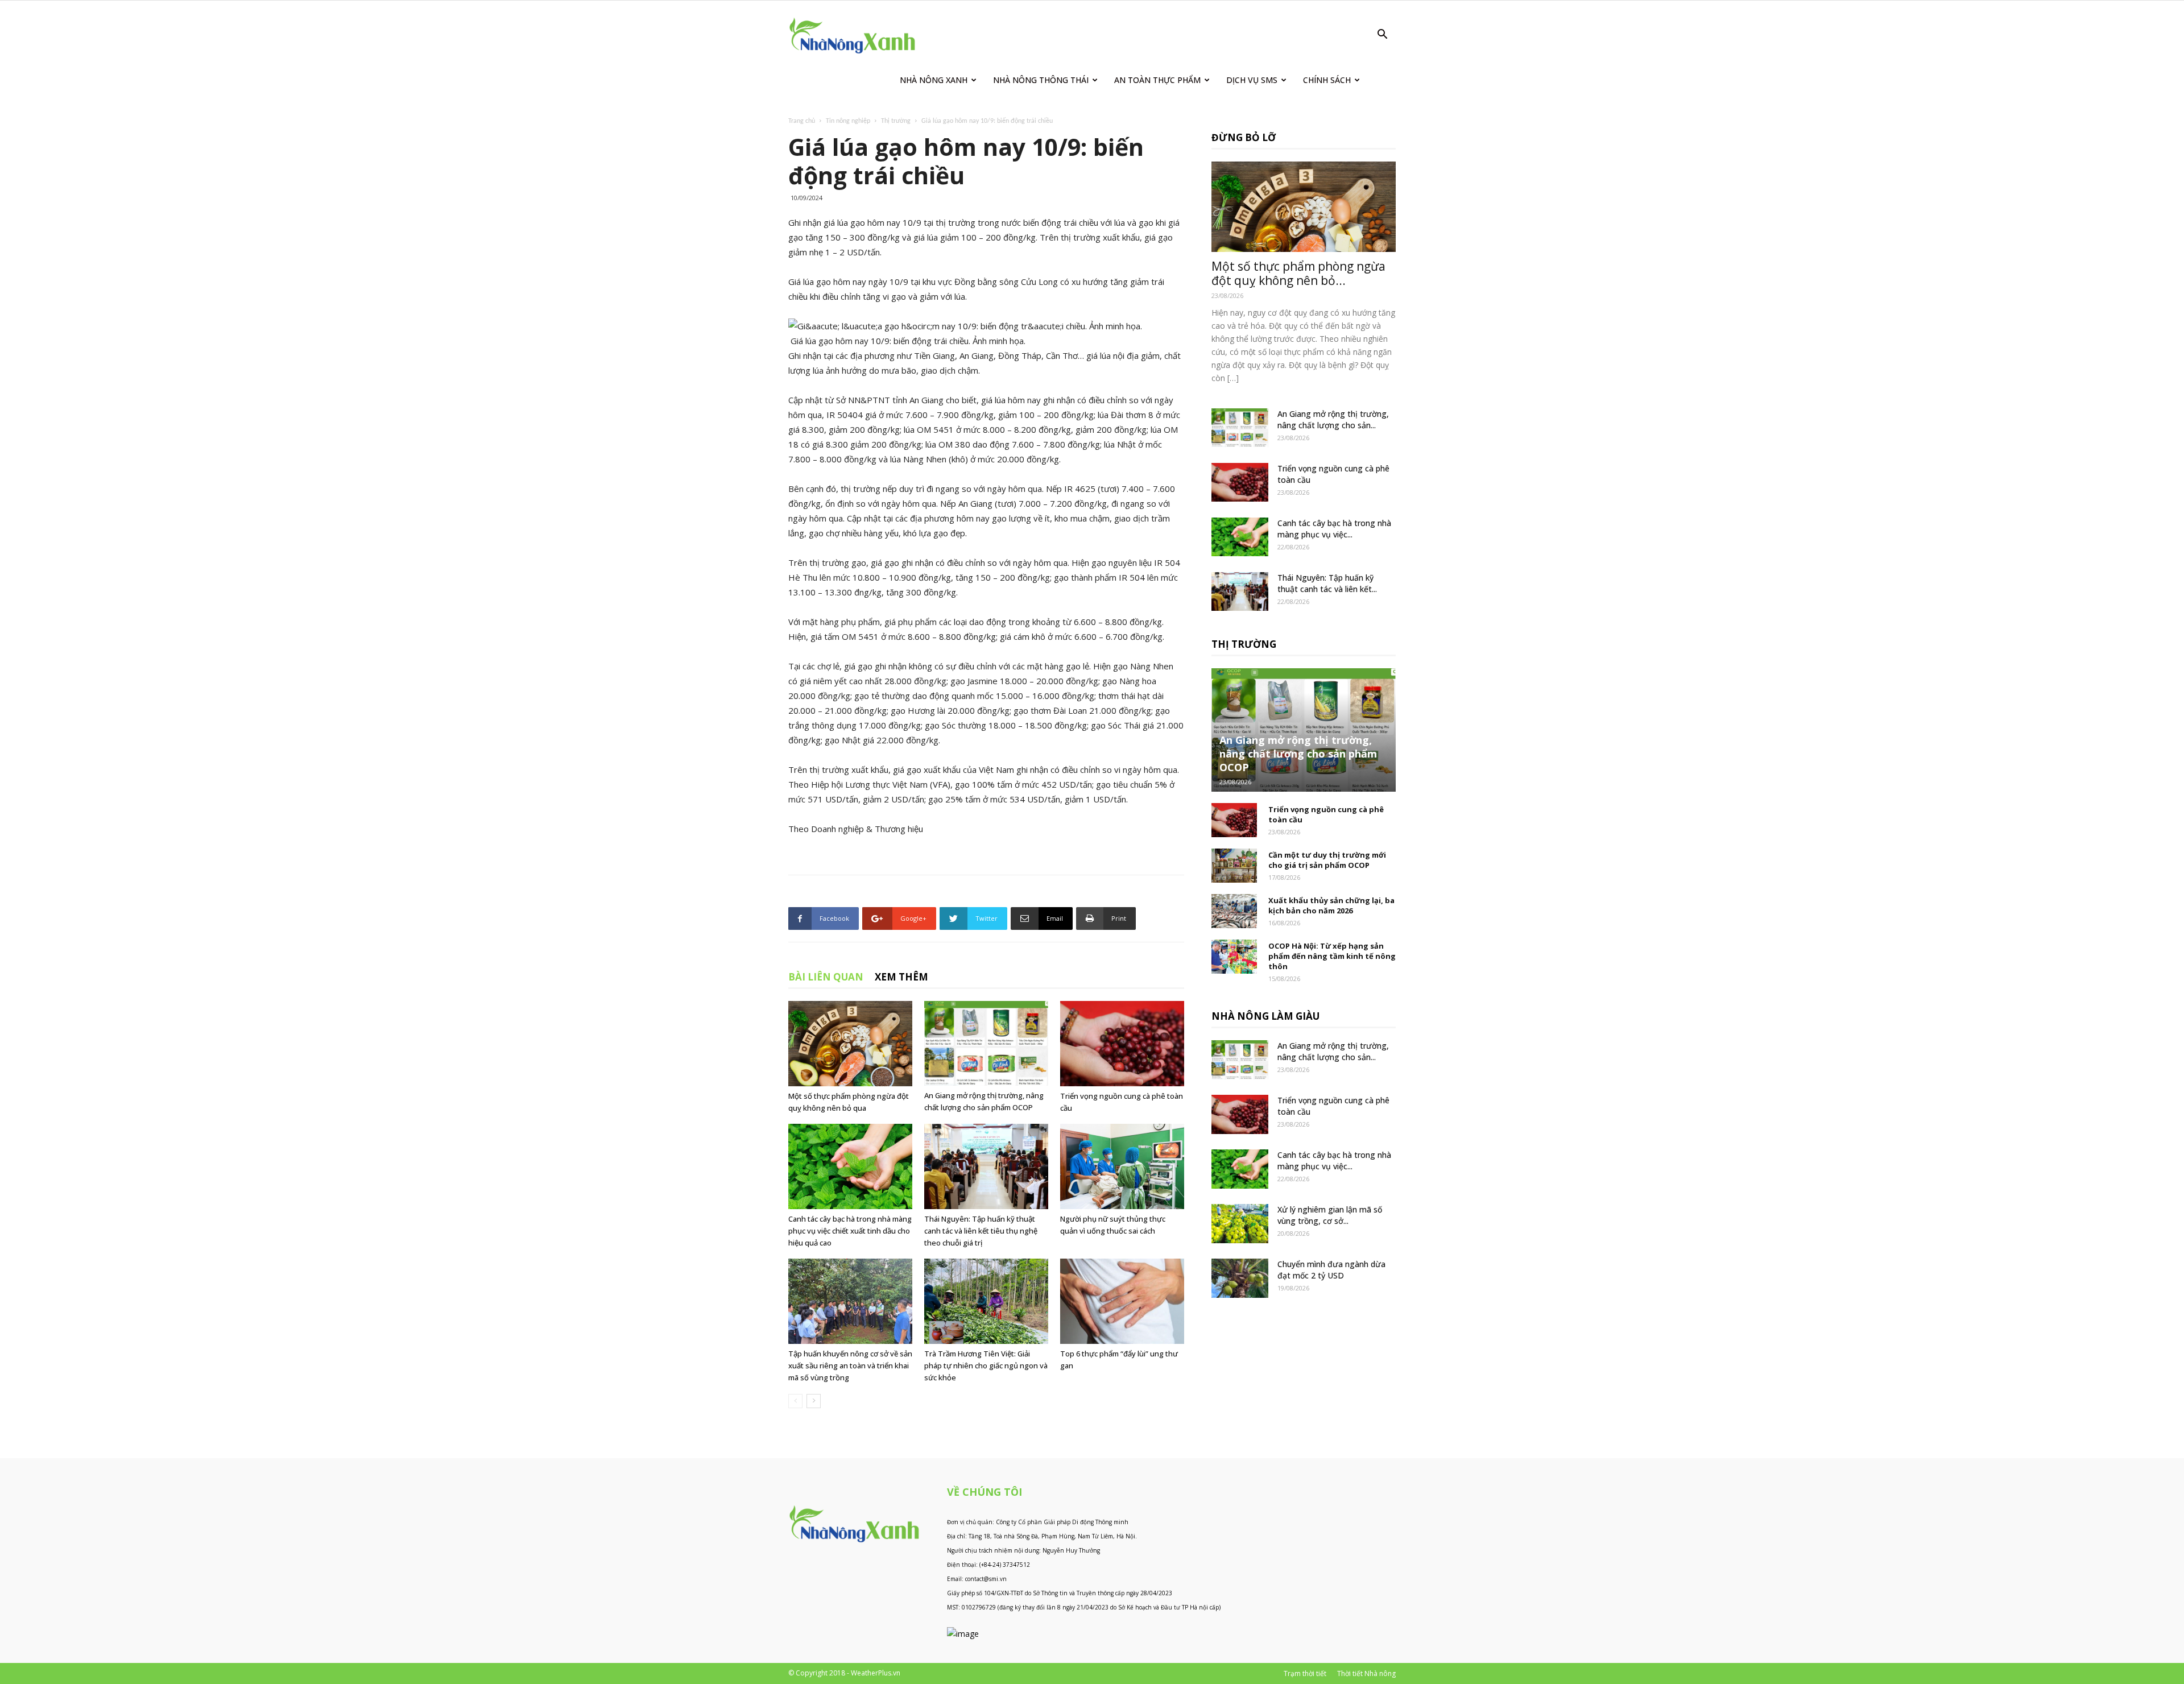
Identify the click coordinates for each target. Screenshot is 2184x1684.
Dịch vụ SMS (1252, 80)
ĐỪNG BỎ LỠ (1244, 137)
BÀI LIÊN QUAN (826, 977)
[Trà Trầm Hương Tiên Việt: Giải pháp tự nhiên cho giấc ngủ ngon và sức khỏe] (986, 1301)
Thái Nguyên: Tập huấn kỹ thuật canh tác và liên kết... (1327, 583)
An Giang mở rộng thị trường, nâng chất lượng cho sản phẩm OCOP (1298, 754)
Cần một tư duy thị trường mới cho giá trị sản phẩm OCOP (1327, 860)
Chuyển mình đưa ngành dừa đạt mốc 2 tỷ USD (1331, 1270)
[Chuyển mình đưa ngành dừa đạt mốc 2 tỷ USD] (1240, 1278)
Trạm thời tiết (1305, 1673)
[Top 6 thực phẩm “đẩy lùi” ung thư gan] (1122, 1301)
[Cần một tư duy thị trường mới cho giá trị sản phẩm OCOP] (1234, 866)
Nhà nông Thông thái (1041, 80)
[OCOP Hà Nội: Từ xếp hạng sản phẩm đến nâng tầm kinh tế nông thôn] (1234, 957)
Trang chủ (802, 121)
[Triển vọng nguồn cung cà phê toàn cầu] (1122, 1044)
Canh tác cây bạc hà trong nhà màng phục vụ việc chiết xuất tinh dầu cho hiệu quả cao (850, 1231)
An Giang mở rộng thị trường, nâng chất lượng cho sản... (1333, 419)
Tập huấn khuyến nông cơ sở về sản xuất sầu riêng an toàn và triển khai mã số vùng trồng (850, 1366)
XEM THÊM (901, 977)
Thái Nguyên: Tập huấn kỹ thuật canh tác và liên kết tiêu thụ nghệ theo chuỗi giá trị (981, 1231)
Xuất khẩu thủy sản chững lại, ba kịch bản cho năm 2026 (1331, 905)
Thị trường (896, 121)
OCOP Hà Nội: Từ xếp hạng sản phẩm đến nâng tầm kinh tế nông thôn (1332, 956)
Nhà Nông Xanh (934, 80)
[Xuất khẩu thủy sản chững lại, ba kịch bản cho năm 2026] (1234, 911)
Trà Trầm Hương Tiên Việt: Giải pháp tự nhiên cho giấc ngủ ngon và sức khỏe (986, 1366)
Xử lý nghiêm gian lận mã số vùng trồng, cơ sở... (1330, 1215)
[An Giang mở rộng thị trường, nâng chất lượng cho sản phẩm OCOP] (986, 1043)
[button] (1382, 36)
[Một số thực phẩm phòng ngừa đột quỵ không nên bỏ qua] (850, 1044)
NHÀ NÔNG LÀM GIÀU (1265, 1016)
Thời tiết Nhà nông (1366, 1673)
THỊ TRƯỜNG (1244, 644)
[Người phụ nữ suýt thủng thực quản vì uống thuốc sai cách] (1122, 1166)
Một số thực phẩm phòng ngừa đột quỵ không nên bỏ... (1298, 273)
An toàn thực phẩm (1157, 80)
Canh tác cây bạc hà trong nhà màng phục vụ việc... (1334, 529)
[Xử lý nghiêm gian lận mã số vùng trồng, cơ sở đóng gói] (1240, 1224)
